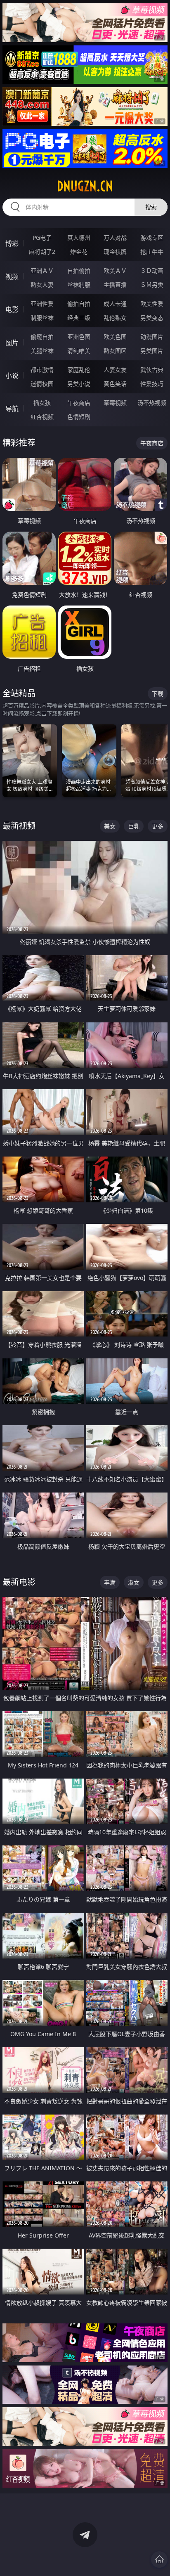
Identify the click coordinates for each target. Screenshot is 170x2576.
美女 (110, 826)
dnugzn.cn (85, 186)
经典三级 (79, 318)
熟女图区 (115, 351)
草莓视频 (115, 403)
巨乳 (134, 826)
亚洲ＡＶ (42, 271)
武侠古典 (152, 370)
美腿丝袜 (42, 351)
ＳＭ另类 (152, 285)
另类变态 (152, 318)
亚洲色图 (79, 337)
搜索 (151, 207)
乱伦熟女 (115, 318)
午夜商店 (79, 403)
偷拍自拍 (79, 304)
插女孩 (42, 403)
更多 (158, 826)
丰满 (110, 1582)
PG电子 (42, 238)
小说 (12, 376)
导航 (12, 409)
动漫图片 (152, 337)
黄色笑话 (115, 384)
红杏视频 (42, 417)
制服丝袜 (42, 318)
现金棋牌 (115, 252)
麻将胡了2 (42, 252)
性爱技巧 (152, 384)
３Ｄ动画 (152, 271)
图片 (12, 343)
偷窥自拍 (42, 337)
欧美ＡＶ (115, 271)
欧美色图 (115, 337)
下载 (158, 694)
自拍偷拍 (79, 271)
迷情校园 (42, 384)
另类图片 (152, 351)
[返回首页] (159, 2559)
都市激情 (42, 370)
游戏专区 (152, 238)
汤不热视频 (152, 403)
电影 (12, 310)
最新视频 (19, 826)
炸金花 (79, 252)
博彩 (12, 244)
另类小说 (79, 384)
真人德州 (79, 238)
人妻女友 (115, 370)
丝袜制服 (79, 285)
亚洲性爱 (42, 304)
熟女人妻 (42, 285)
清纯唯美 (79, 351)
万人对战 (115, 238)
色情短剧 (79, 417)
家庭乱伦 (79, 370)
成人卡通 (115, 304)
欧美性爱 (152, 304)
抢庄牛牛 (152, 252)
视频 (12, 277)
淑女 (134, 1582)
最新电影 (19, 1582)
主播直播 (115, 285)
